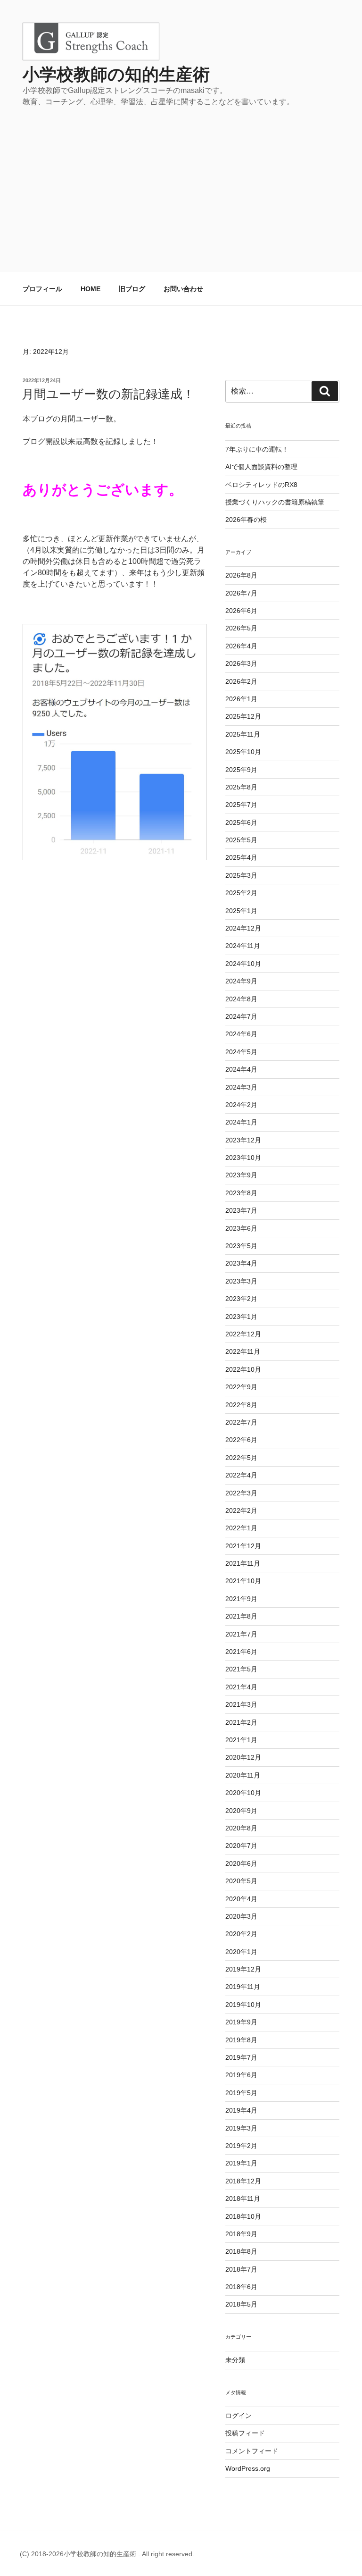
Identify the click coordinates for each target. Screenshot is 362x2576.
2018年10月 (243, 2216)
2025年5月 (241, 840)
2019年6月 (241, 2075)
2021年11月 (243, 1563)
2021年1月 (241, 1740)
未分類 (235, 2360)
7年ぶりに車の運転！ (257, 449)
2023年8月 (241, 1193)
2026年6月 (241, 611)
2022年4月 (241, 1475)
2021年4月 (241, 1687)
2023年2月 (241, 1299)
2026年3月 (241, 663)
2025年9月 (241, 770)
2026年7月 (241, 593)
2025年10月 (243, 752)
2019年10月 (243, 2005)
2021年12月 (243, 1546)
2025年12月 (243, 716)
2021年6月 (241, 1652)
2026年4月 (241, 646)
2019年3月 (241, 2128)
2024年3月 (241, 1087)
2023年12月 (243, 1140)
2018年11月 (243, 2198)
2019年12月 (243, 1969)
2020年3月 (241, 1916)
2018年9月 (241, 2234)
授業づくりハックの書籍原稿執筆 (275, 502)
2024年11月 (243, 946)
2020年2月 (241, 1934)
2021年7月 (241, 1634)
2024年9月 (241, 981)
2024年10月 (243, 964)
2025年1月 (241, 911)
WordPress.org (248, 2468)
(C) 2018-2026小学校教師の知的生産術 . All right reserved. (107, 2554)
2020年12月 (243, 1757)
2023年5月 (241, 1246)
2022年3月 (241, 1493)
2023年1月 (241, 1317)
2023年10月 (243, 1158)
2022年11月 (243, 1351)
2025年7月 (241, 805)
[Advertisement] (181, 178)
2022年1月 (241, 1528)
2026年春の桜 (246, 520)
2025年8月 (241, 787)
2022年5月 (241, 1458)
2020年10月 (243, 1793)
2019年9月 (241, 2022)
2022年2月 (241, 1510)
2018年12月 (243, 2181)
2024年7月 (241, 1016)
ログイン (239, 2416)
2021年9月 (241, 1599)
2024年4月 (241, 1069)
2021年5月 (241, 1669)
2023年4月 (241, 1263)
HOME (90, 289)
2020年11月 (243, 1775)
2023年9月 (241, 1175)
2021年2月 (241, 1722)
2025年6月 (241, 822)
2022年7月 (241, 1422)
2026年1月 (241, 699)
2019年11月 (243, 1987)
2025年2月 (241, 893)
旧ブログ (132, 289)
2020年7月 (241, 1846)
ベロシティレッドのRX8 (261, 485)
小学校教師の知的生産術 (116, 74)
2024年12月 (243, 928)
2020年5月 (241, 1881)
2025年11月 (243, 734)
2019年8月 (241, 2040)
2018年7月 (241, 2269)
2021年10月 (243, 1581)
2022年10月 (243, 1369)
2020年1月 (241, 1952)
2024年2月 (241, 1105)
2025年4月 (241, 857)
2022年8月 (241, 1405)
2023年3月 (241, 1281)
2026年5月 (241, 628)
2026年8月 (241, 575)
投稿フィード (245, 2433)
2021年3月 (241, 1704)
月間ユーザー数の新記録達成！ (108, 394)
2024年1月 (241, 1122)
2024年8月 (241, 999)
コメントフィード (252, 2451)
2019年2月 (241, 2146)
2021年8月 (241, 1616)
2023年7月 (241, 1210)
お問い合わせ (183, 289)
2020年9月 (241, 1811)
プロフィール (42, 289)
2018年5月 (241, 2304)
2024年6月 (241, 1034)
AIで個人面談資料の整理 (261, 467)
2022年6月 (241, 1440)
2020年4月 (241, 1899)
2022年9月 (241, 1387)
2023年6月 (241, 1228)
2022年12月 (243, 1334)
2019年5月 (241, 2093)
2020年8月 (241, 1828)
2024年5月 (241, 1052)
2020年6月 (241, 1863)
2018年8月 (241, 2251)
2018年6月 (241, 2287)
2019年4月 (241, 2110)
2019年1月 (241, 2163)
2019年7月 (241, 2057)
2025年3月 (241, 875)
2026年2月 (241, 681)
